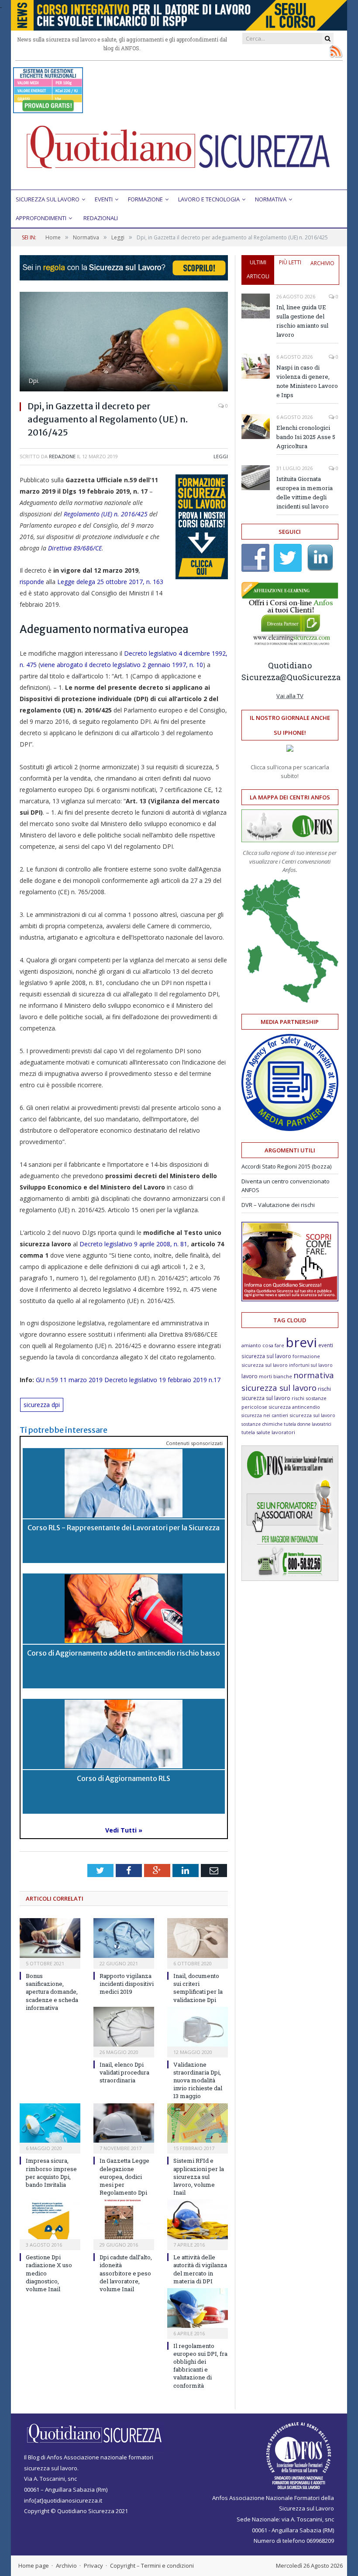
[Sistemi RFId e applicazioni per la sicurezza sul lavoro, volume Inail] (198, 2123)
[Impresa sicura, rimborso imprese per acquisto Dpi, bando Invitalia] (50, 2123)
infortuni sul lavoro (311, 1365)
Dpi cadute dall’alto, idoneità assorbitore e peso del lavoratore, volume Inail (126, 2273)
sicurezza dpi (42, 1405)
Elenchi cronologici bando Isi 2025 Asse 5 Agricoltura (306, 437)
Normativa (271, 199)
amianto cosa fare (263, 1345)
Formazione (145, 199)
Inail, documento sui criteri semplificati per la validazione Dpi (198, 1988)
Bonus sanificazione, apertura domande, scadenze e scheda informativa (52, 1992)
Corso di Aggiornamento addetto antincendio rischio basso (124, 1653)
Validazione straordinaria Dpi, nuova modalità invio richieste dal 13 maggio (198, 2080)
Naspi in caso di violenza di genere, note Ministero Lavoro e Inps (307, 381)
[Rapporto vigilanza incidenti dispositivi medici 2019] (124, 1938)
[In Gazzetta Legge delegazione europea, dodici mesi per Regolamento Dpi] (124, 2123)
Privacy (93, 2566)
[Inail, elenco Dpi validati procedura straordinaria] (124, 2027)
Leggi (221, 456)
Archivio (322, 263)
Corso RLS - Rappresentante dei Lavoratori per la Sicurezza (124, 1528)
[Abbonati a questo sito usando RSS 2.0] (336, 51)
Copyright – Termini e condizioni (152, 2566)
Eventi (104, 199)
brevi (301, 1342)
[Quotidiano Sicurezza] (179, 151)
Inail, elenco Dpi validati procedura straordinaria (124, 2072)
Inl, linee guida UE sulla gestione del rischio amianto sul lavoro (302, 321)
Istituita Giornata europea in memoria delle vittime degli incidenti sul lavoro (305, 493)
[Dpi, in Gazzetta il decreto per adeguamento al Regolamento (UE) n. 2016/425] (124, 343)
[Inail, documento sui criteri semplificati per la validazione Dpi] (198, 1938)
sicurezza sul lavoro (312, 1415)
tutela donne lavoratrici (308, 1424)
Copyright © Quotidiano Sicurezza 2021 (76, 2511)
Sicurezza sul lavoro (48, 199)
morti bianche (275, 1376)
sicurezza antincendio (294, 1407)
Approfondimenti (41, 218)
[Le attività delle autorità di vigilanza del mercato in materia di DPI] (198, 2219)
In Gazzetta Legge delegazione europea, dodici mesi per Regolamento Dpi (124, 2177)
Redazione (62, 456)
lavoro (250, 1376)
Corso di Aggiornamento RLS (124, 1778)
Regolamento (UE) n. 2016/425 (106, 514)
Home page (34, 2566)
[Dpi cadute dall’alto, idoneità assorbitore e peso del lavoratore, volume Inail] (124, 2219)
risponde (32, 582)
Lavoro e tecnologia (209, 199)
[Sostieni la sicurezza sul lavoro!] (290, 1299)
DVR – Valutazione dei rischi (278, 1205)
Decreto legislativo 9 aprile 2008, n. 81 (133, 1244)
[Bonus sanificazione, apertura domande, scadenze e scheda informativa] (50, 1938)
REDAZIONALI (101, 218)
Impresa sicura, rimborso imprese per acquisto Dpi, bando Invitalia (51, 2173)
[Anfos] (290, 1579)
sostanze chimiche (262, 1424)
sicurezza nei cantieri (265, 1415)
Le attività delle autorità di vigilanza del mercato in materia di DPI (200, 2269)
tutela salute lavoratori (268, 1432)
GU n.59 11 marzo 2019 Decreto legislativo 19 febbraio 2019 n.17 (128, 1380)
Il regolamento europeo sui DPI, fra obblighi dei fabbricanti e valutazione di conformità (200, 2366)
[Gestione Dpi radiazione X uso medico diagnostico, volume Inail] (50, 2219)
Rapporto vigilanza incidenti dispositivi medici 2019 (127, 1984)
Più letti (290, 262)
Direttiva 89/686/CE (75, 548)
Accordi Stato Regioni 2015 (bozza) (286, 1166)
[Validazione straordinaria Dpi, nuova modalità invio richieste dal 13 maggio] (198, 2027)
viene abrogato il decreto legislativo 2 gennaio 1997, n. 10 (122, 665)
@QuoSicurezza (310, 677)
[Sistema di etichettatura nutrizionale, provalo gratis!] (48, 109)
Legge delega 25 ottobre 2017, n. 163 (109, 582)
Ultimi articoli (258, 269)
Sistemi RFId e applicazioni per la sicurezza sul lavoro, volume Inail (199, 2177)
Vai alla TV (290, 696)
